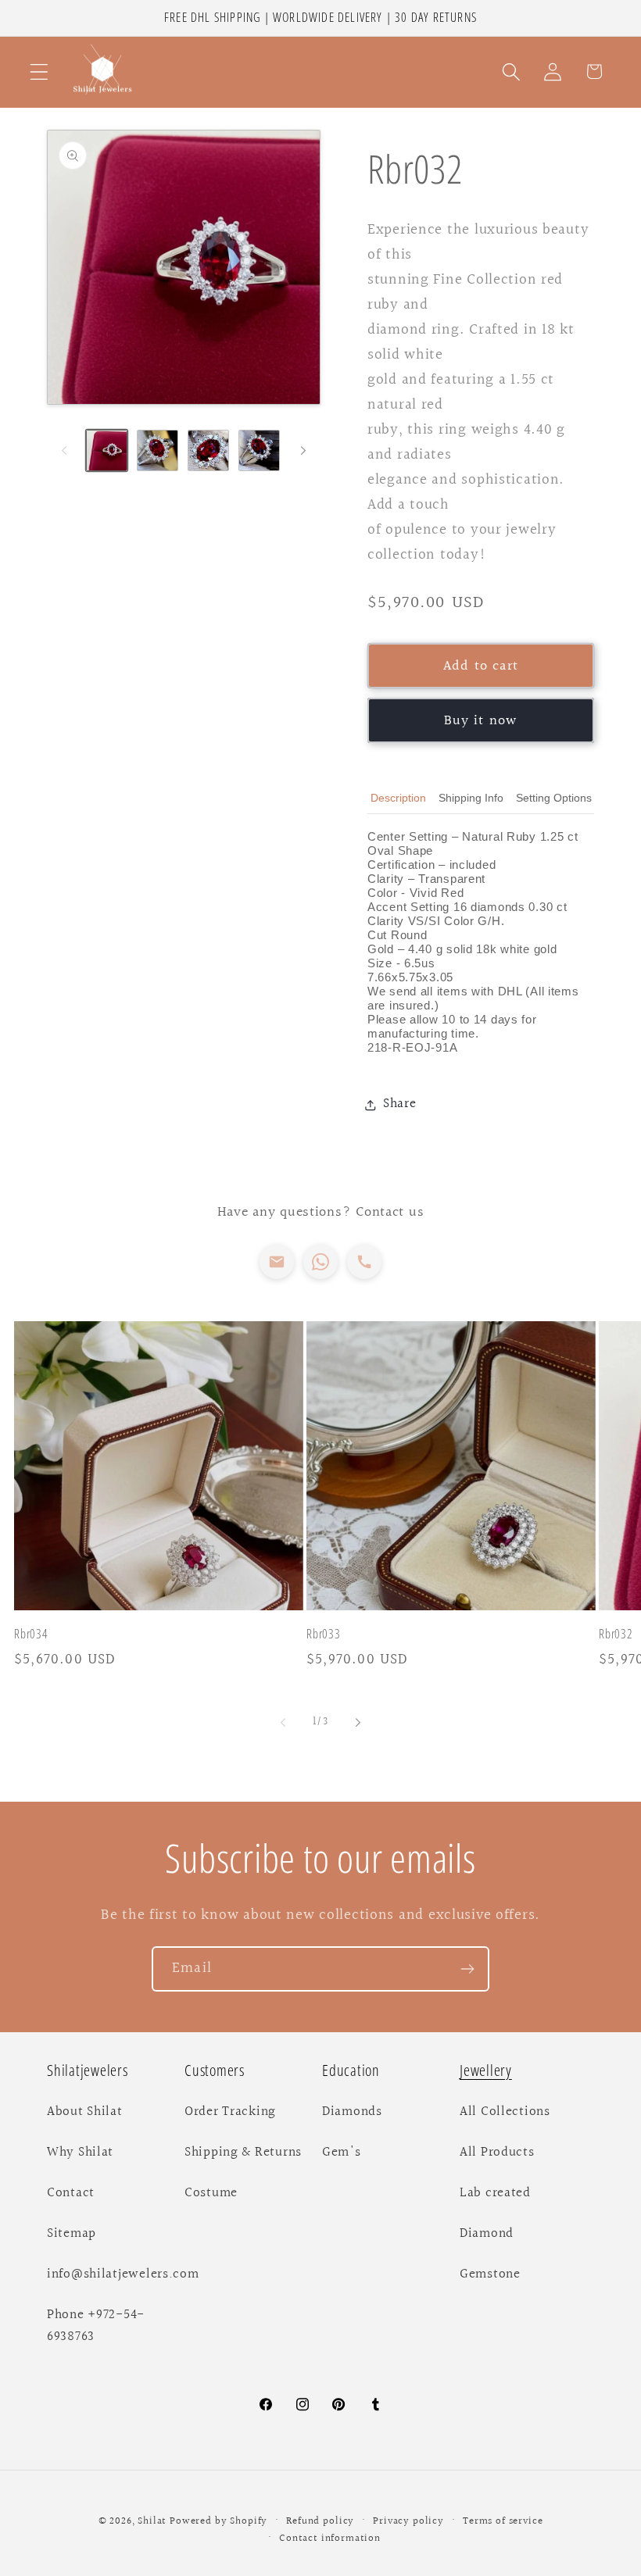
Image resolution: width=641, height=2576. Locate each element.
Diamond (487, 2234)
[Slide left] (64, 451)
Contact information (330, 2538)
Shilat (154, 2521)
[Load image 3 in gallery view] (208, 450)
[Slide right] (303, 451)
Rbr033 (324, 1634)
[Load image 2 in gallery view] (158, 450)
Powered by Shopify (218, 2521)
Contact (71, 2193)
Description (398, 798)
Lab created (495, 2193)
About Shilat (85, 2112)
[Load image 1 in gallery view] (107, 450)
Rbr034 (31, 1634)
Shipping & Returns (243, 2153)
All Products (497, 2153)
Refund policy (320, 2521)
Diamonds (352, 2112)
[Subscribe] (467, 1969)
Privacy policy (408, 2521)
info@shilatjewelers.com (123, 2274)
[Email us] (277, 1262)
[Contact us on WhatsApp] (320, 1262)
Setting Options (554, 798)
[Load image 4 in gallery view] (259, 450)
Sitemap (72, 2234)
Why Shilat (80, 2153)
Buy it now (481, 721)
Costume (211, 2193)
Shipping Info (471, 798)
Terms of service (503, 2521)
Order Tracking (230, 2112)
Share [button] (400, 1104)
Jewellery (486, 2070)
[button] (39, 71)
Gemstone (490, 2274)
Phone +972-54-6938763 (96, 2326)
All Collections (505, 2112)
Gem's (342, 2153)
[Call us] (364, 1262)
